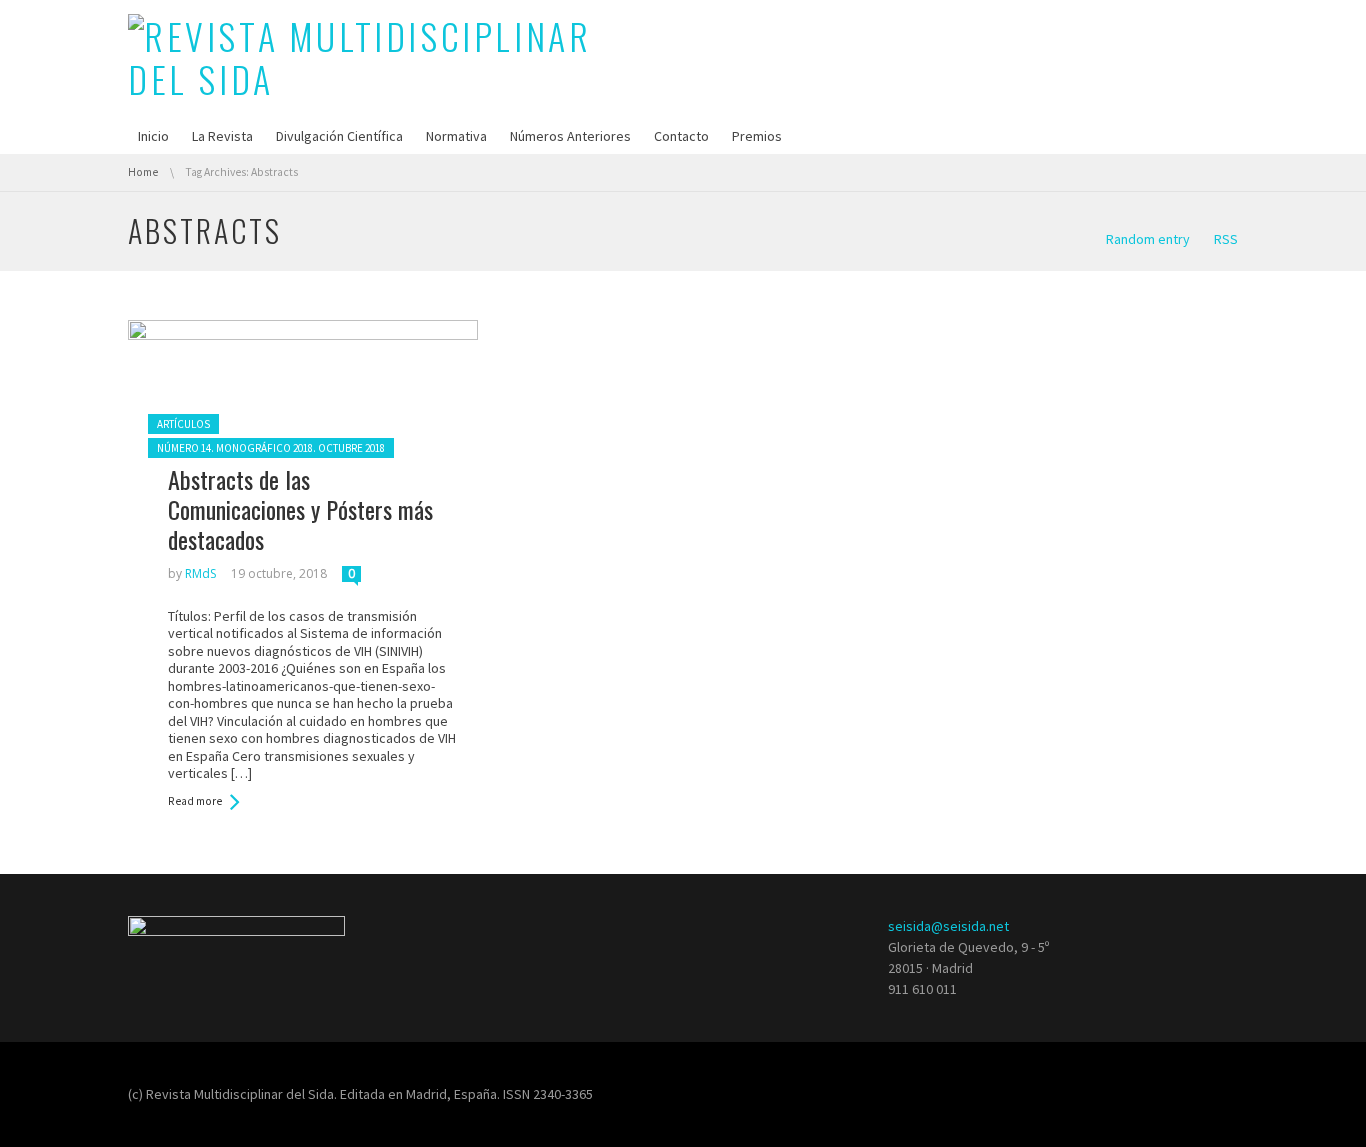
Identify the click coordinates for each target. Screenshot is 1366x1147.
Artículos (183, 424)
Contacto (681, 136)
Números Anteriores (570, 136)
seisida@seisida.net (948, 926)
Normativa (456, 136)
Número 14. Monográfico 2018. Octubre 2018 (271, 448)
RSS (1226, 239)
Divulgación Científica (339, 136)
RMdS (200, 573)
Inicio (153, 136)
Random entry (1148, 239)
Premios (757, 136)
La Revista (222, 136)
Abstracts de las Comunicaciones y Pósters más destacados (300, 509)
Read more (195, 801)
